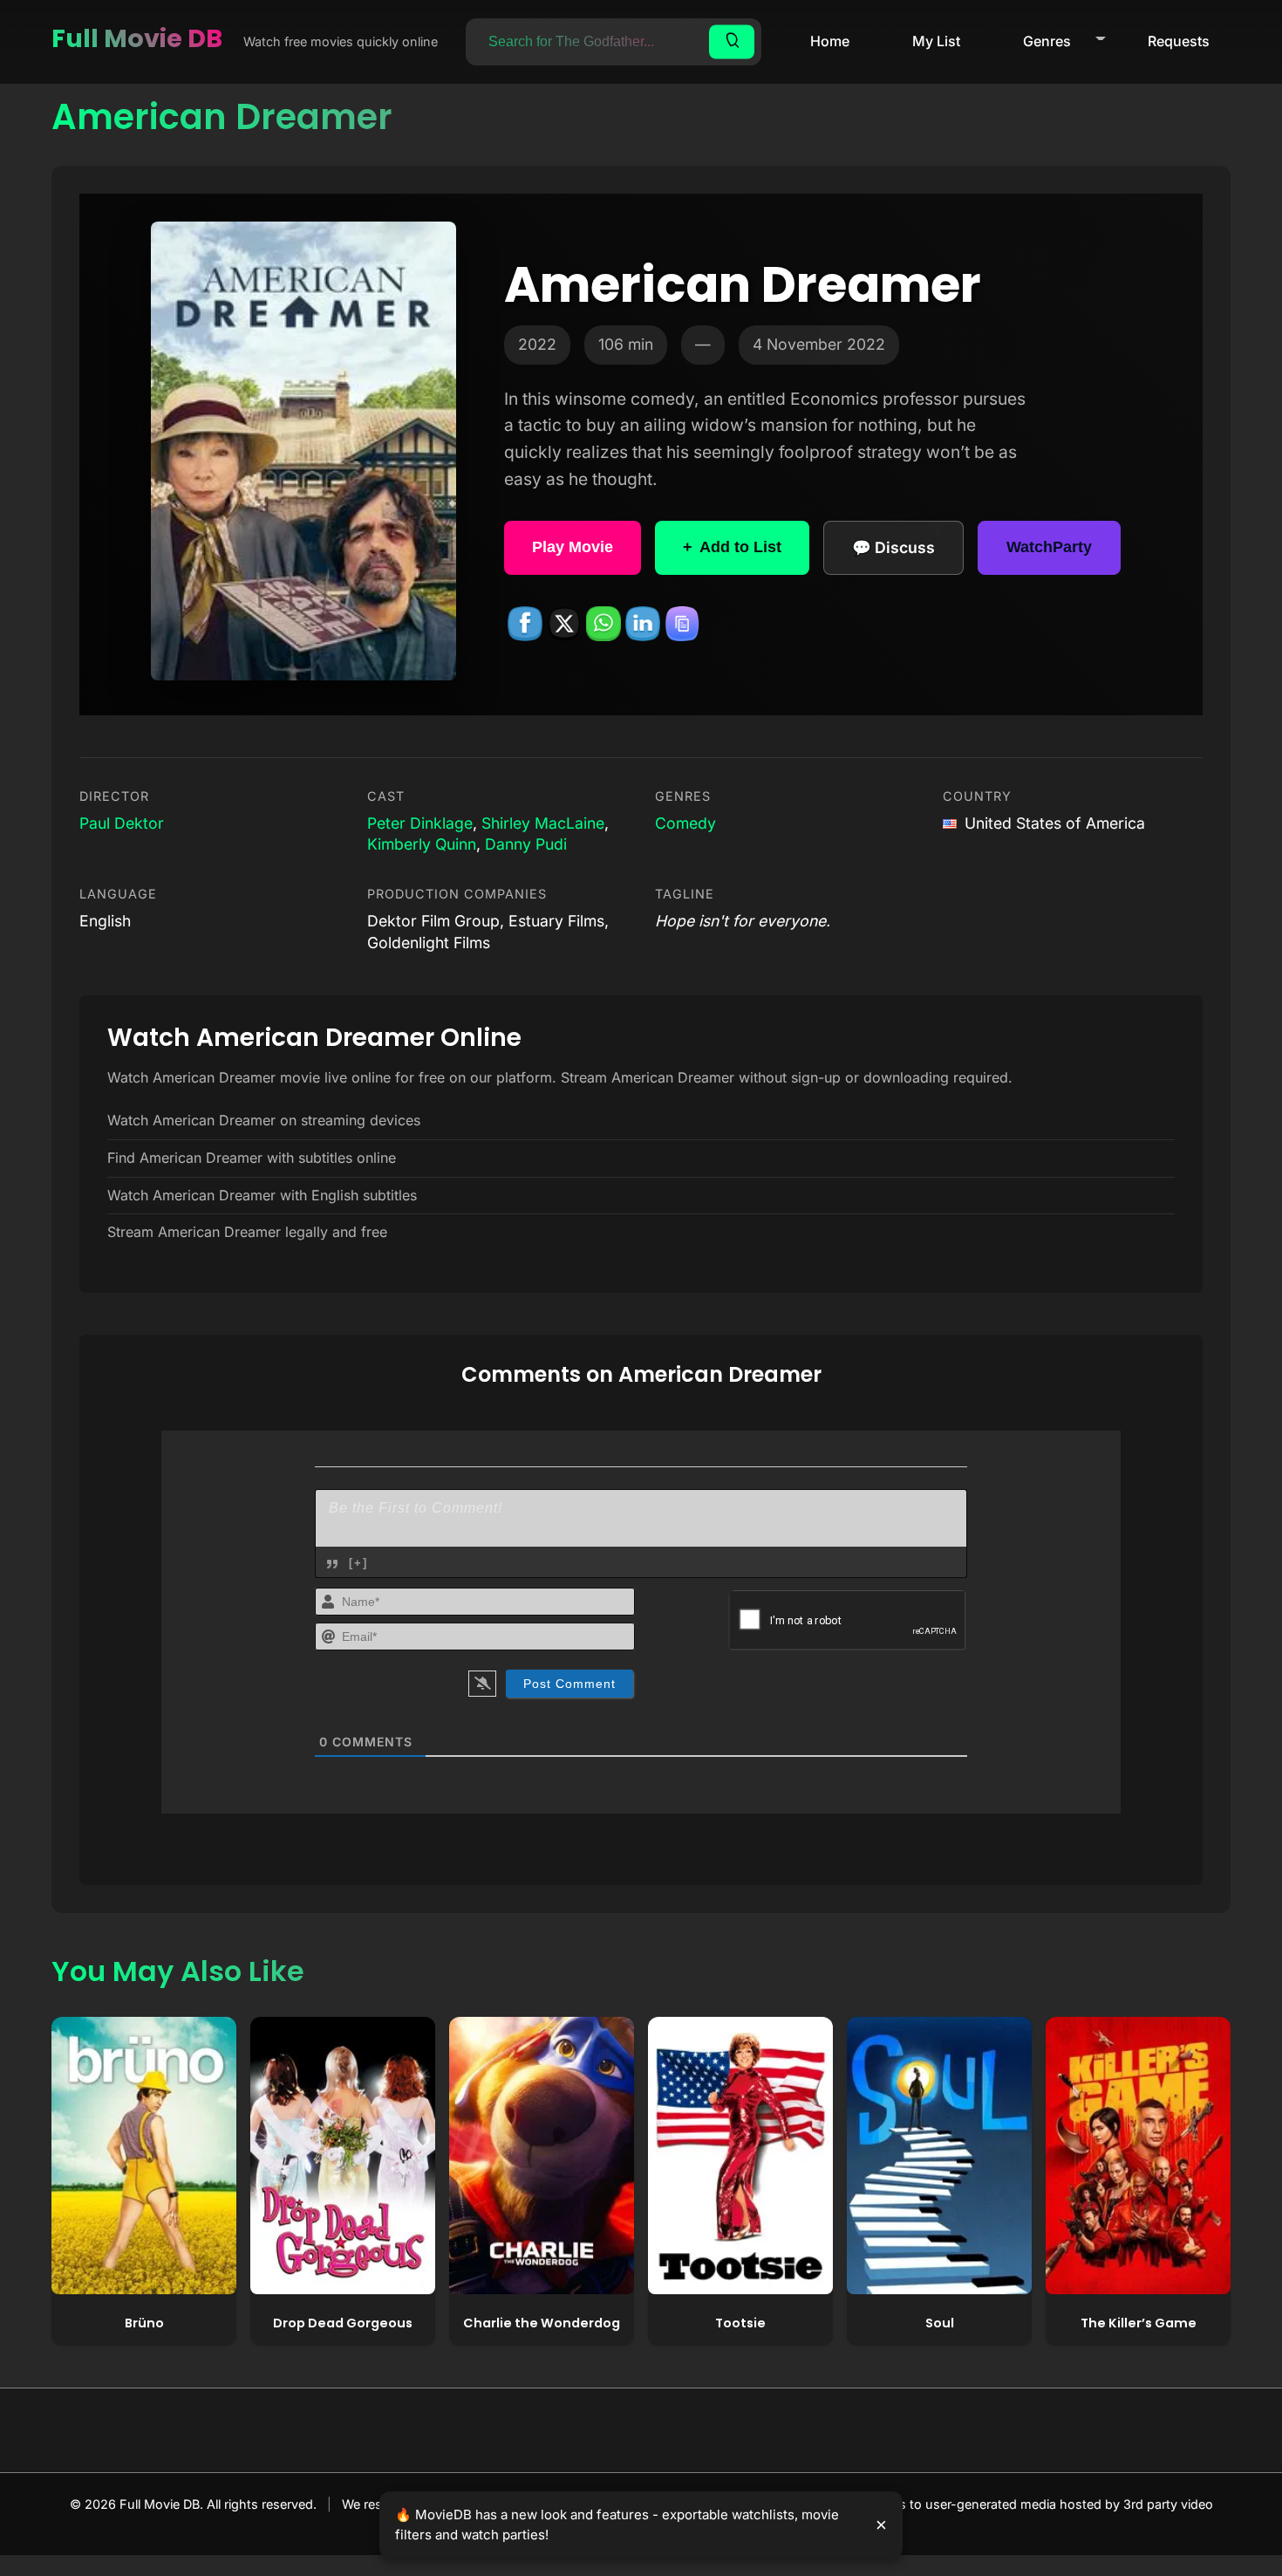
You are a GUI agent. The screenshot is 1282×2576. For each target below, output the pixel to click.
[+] (358, 1563)
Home (830, 41)
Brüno (144, 2323)
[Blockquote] (332, 1564)
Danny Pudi (526, 844)
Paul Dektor (122, 823)
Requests (1179, 41)
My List (936, 41)
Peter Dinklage (420, 823)
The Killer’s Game (1139, 2323)
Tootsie (740, 2323)
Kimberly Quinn (422, 844)
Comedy (685, 823)
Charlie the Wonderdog (542, 2323)
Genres (1047, 41)
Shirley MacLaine (543, 823)
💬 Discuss (893, 547)
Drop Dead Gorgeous (343, 2323)
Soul (940, 2323)
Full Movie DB (137, 38)
